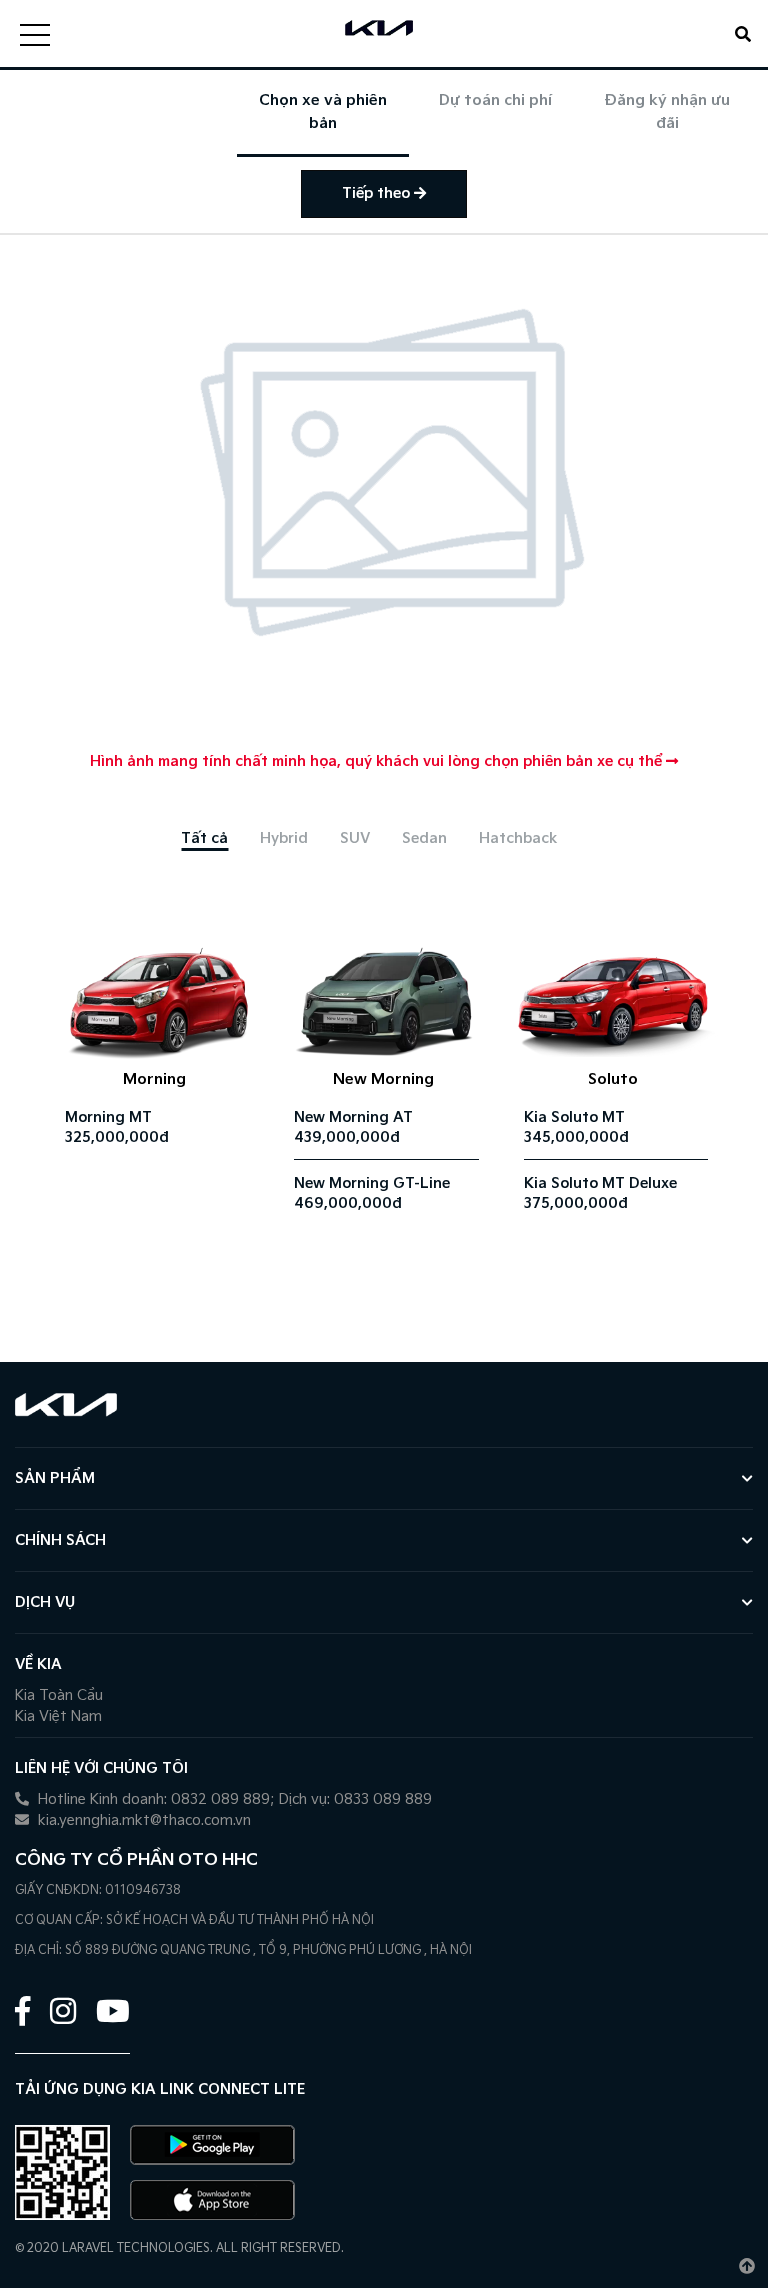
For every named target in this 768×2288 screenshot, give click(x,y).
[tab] (204, 838)
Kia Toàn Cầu (59, 1695)
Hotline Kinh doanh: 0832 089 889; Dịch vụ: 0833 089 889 (233, 1799)
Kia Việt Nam (58, 1716)
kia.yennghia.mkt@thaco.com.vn (142, 1820)
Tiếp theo (378, 193)
